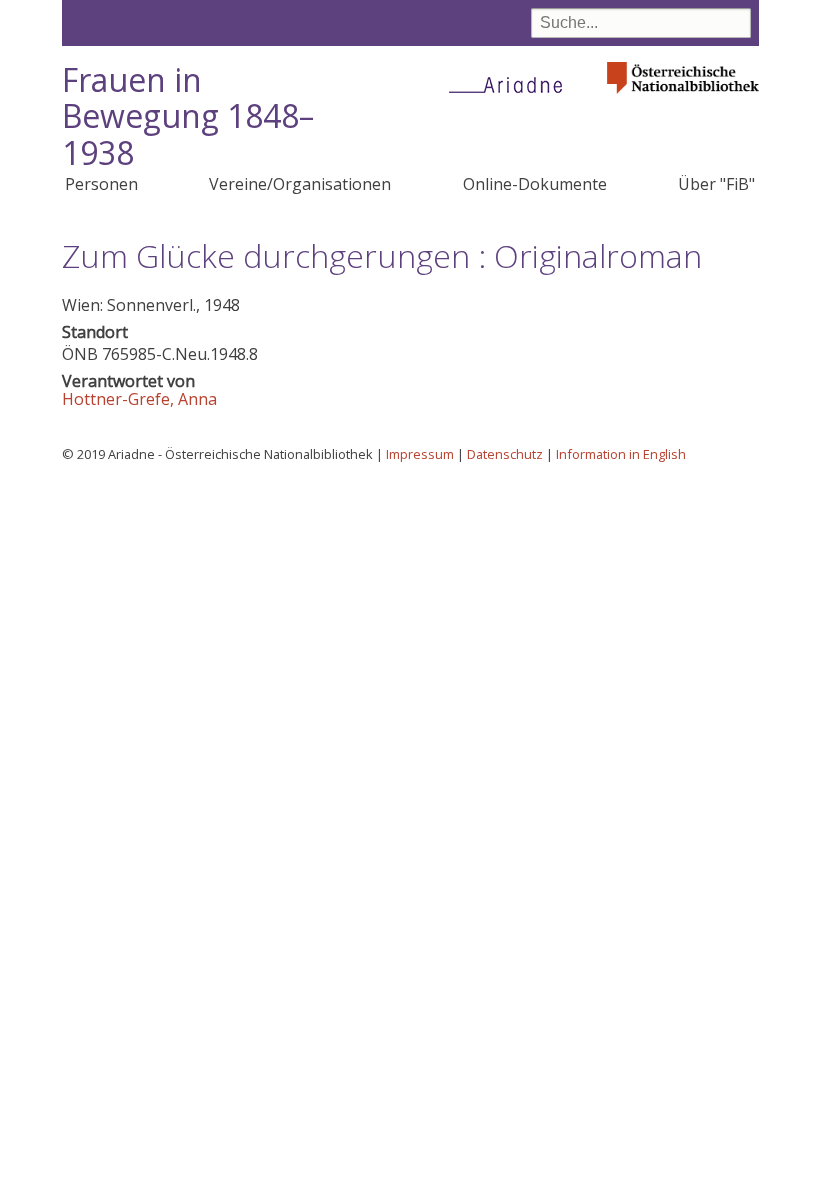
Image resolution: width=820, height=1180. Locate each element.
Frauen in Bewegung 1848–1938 (188, 116)
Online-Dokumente (535, 184)
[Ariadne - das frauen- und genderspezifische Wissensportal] (512, 84)
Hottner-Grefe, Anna (139, 399)
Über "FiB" (716, 184)
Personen (101, 184)
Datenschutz (505, 454)
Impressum (420, 454)
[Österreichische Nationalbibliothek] (683, 99)
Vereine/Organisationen (300, 184)
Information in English (621, 454)
